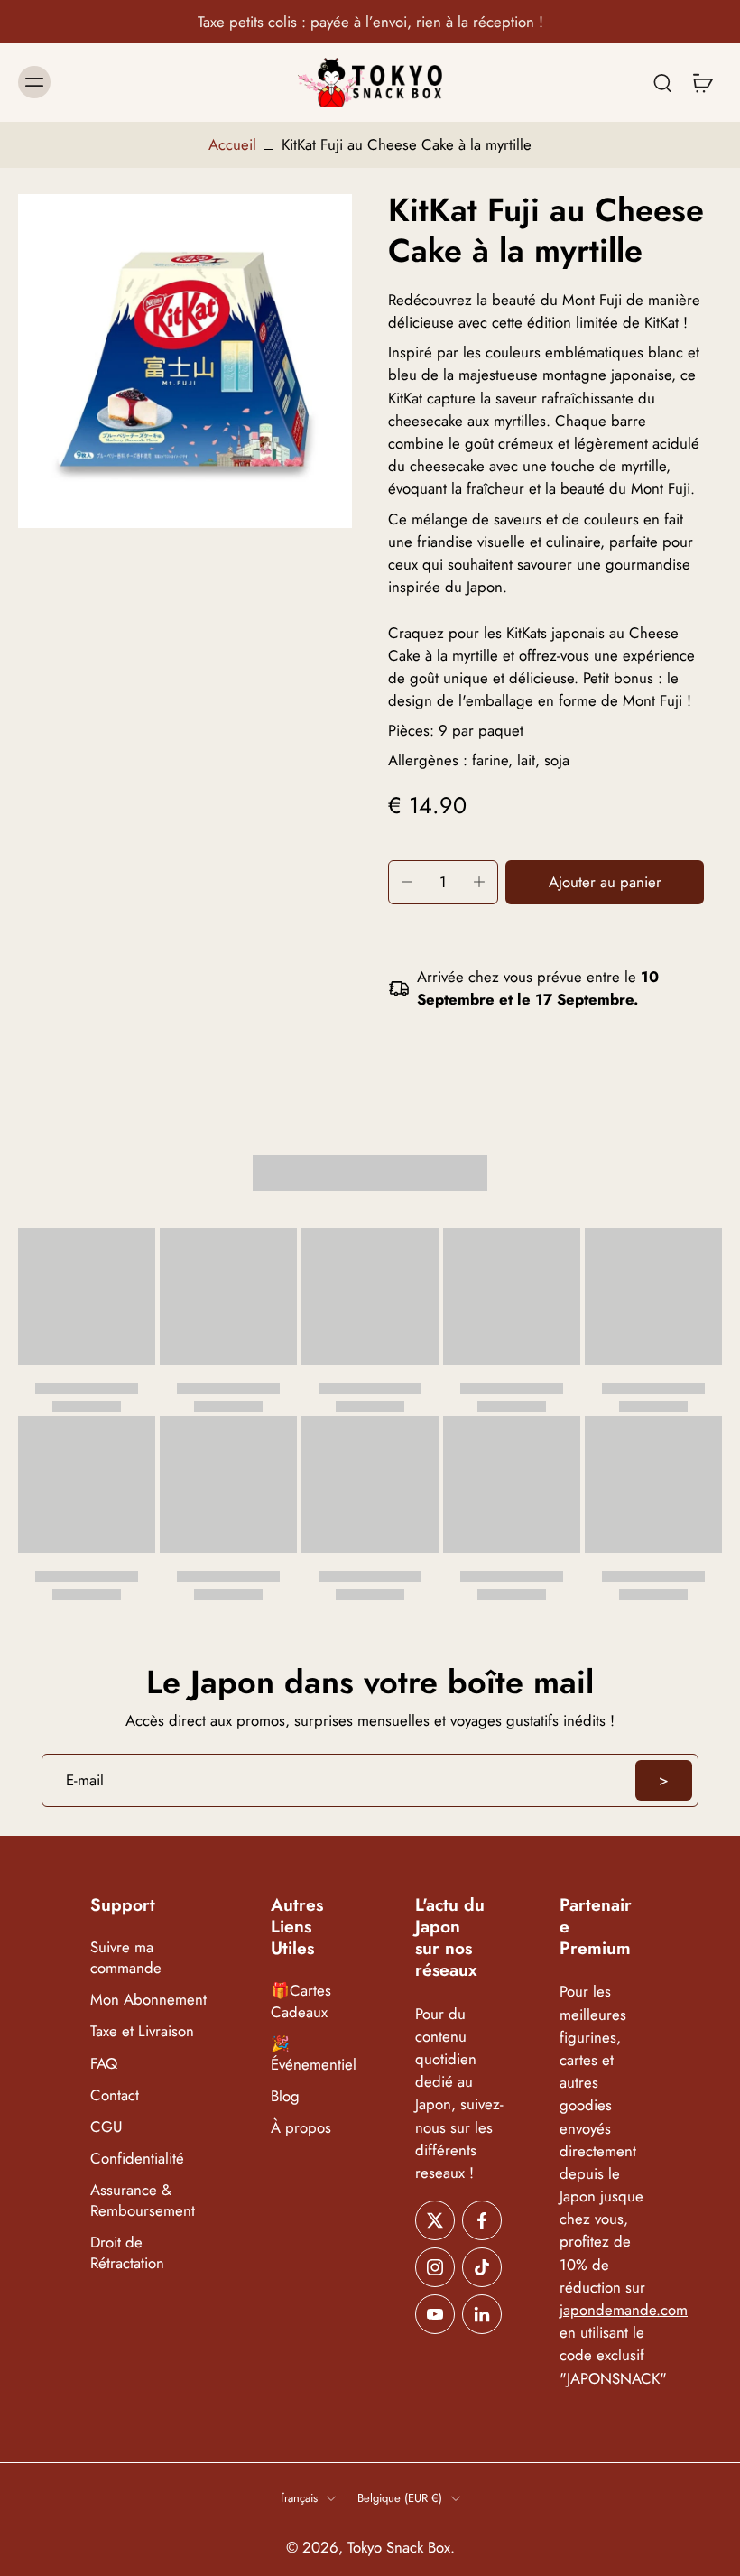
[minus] (407, 882)
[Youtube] (435, 2314)
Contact (115, 2095)
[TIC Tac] (482, 2267)
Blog (285, 2096)
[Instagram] (435, 2267)
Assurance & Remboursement (143, 2201)
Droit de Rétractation (127, 2253)
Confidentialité (137, 2159)
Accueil (232, 144)
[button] (605, 882)
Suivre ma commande (126, 1958)
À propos (301, 2128)
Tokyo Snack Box (399, 2547)
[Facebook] (482, 2220)
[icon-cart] (702, 83)
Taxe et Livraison (142, 2032)
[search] (662, 82)
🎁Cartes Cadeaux (301, 2002)
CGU (106, 2127)
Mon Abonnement (148, 2001)
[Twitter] (435, 2220)
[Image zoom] (185, 361)
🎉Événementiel (314, 2054)
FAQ (104, 2064)
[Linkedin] (482, 2314)
